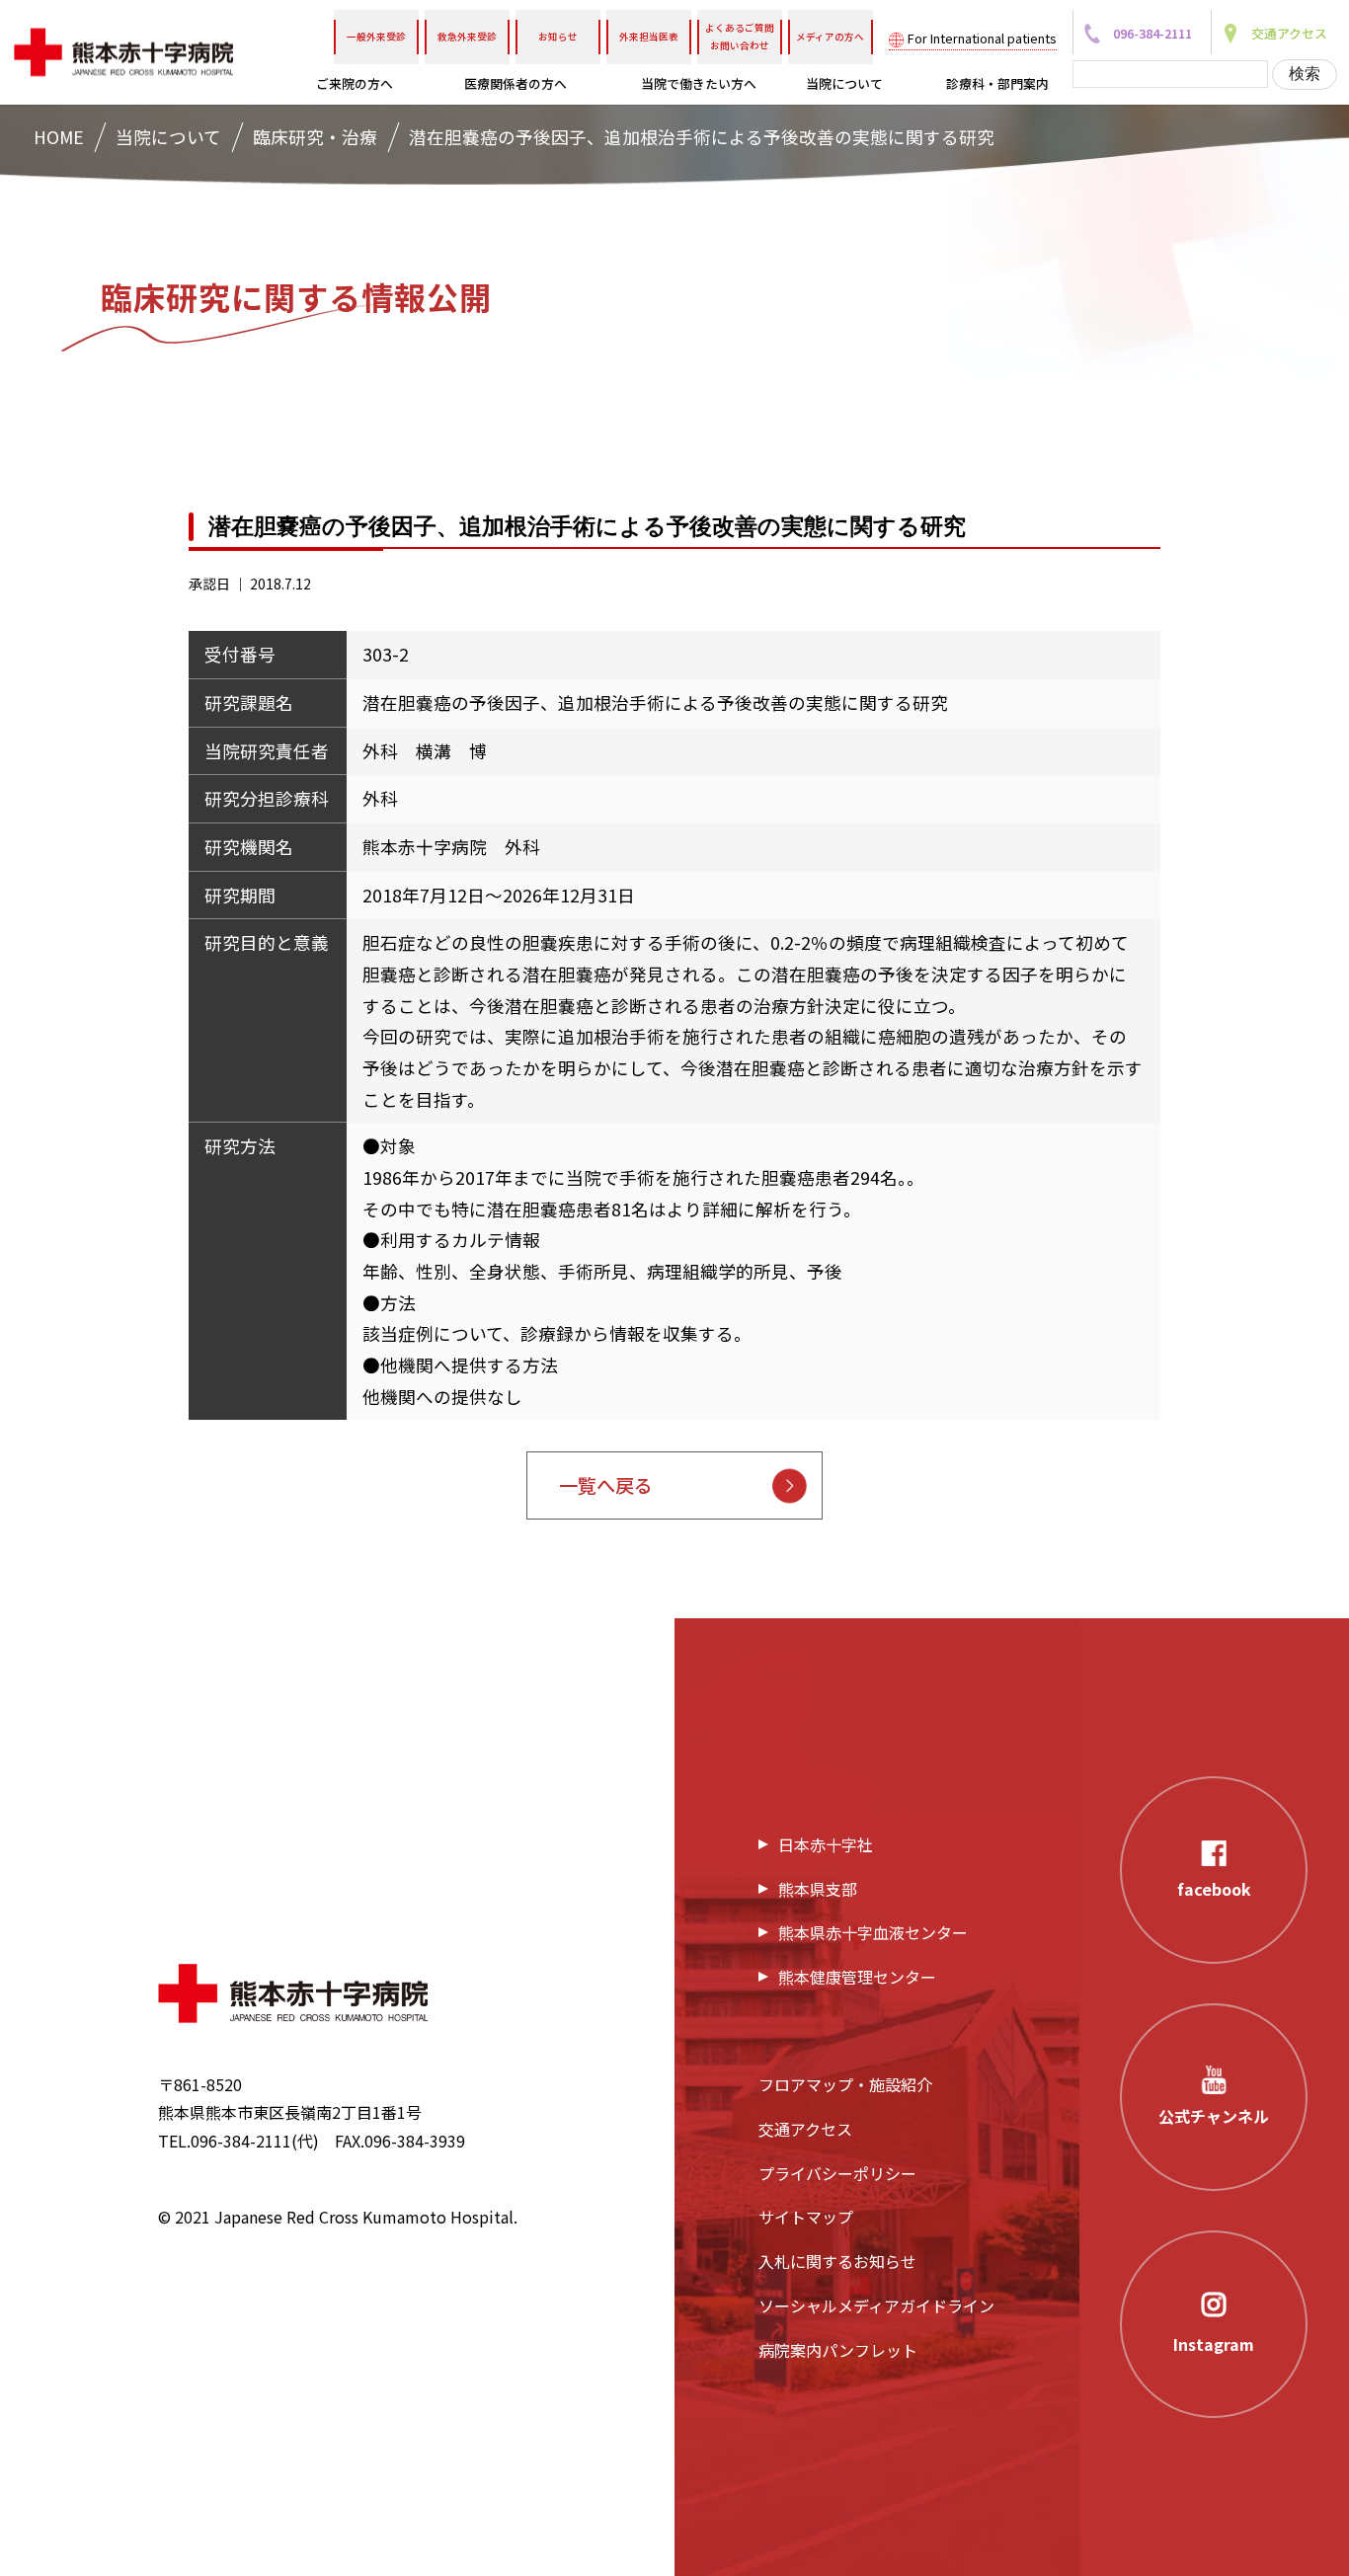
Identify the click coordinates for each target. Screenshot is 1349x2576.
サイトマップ (806, 2217)
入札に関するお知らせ (837, 2261)
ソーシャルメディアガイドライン (876, 2305)
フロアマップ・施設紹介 (845, 2084)
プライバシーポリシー (837, 2173)
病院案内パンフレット (838, 2350)
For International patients (982, 38)
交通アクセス (805, 2129)
